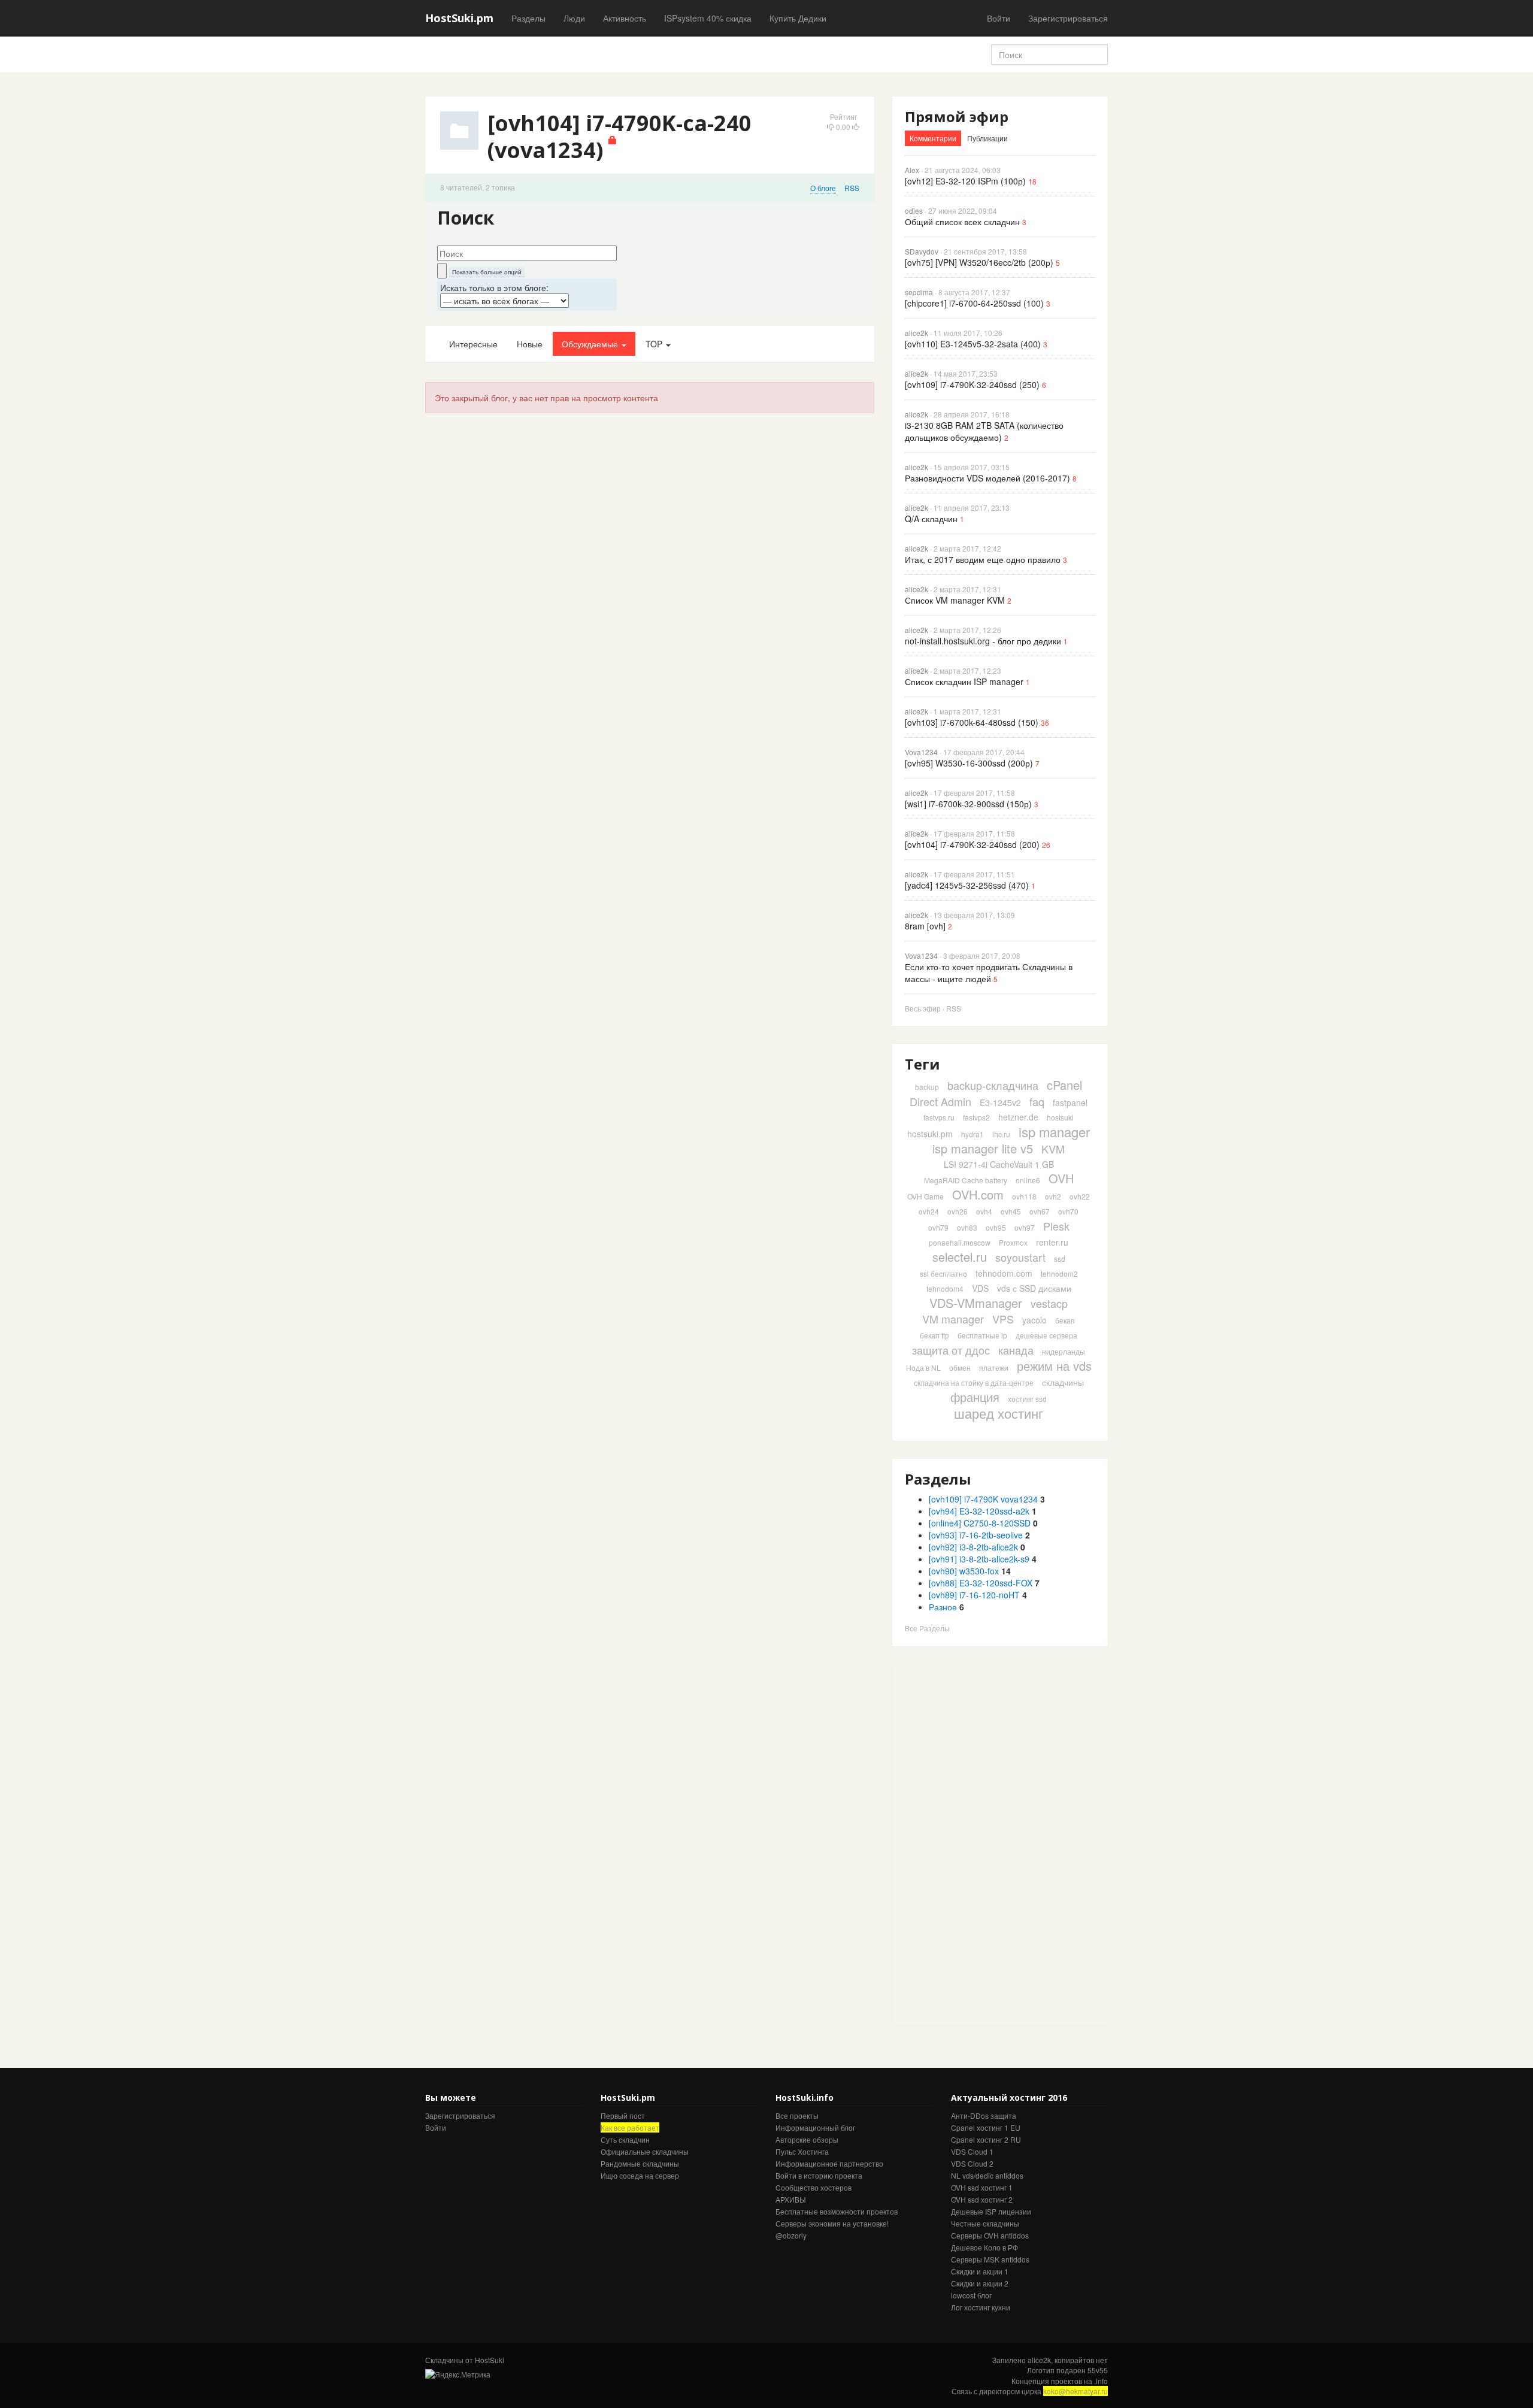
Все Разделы (927, 1628)
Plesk (1056, 1226)
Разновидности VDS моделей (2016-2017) (987, 478)
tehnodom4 (945, 1288)
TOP (655, 344)
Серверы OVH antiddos (990, 2235)
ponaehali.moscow (960, 1242)
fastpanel (1070, 1102)
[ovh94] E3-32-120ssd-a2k (979, 1511)
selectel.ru (960, 1257)
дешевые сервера (1046, 1335)
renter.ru (1052, 1242)
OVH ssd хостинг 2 (982, 2199)
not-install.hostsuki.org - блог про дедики (983, 641)
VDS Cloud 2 (972, 2163)
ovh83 (967, 1227)
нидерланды (1064, 1351)
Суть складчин (625, 2139)
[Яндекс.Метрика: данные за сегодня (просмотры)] (458, 2374)
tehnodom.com (1004, 1273)
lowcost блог (971, 2295)
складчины (1063, 1382)
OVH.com (978, 1194)
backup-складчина (993, 1085)
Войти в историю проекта (819, 2175)
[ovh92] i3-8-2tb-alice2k (973, 1547)
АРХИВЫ (791, 2199)
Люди (574, 18)
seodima (919, 292)
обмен (960, 1367)
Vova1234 (921, 752)
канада (1016, 1350)
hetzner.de (1018, 1117)
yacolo (1034, 1320)
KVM (1053, 1149)
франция (975, 1397)
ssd (1060, 1258)
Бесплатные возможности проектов (837, 2211)
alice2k (917, 333)
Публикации (987, 138)
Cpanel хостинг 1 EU (986, 2127)
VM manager (953, 1319)
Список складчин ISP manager (964, 681)
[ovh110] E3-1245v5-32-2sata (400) (973, 344)
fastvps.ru (939, 1117)
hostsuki (1060, 1117)
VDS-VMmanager (976, 1303)
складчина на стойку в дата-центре (974, 1382)
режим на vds (1054, 1366)
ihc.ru (1001, 1134)
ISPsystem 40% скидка (708, 18)
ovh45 (1011, 1211)
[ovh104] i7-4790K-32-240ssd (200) (972, 844)
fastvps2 (976, 1117)
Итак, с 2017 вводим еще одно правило (983, 559)
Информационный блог (815, 2127)
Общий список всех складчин (962, 222)
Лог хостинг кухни (981, 2307)
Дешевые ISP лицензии (991, 2211)
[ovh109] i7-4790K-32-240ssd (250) (972, 384)
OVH (1061, 1178)
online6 (1028, 1180)
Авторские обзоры (807, 2139)
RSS (852, 188)
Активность (625, 18)
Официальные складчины (645, 2151)
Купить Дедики (798, 18)
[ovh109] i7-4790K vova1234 (983, 1499)
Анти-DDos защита (984, 2115)
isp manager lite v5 (983, 1148)
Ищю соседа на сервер (640, 2175)
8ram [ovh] (925, 926)
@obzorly (791, 2235)
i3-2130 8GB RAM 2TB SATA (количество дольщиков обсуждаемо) (984, 431)
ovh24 (929, 1211)
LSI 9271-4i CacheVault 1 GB (999, 1164)
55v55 (1098, 2370)
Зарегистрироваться (1068, 18)
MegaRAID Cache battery (966, 1180)
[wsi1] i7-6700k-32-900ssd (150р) (968, 804)
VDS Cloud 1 (972, 2151)
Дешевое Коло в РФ (984, 2247)
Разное (943, 1607)
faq (1037, 1101)
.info (1101, 2381)
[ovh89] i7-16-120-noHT (974, 1595)
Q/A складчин (931, 519)
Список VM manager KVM (955, 600)
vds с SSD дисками (1034, 1288)
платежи (994, 1367)
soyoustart (1020, 1257)
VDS (980, 1288)
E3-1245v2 (1000, 1102)
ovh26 (958, 1211)
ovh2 (1053, 1196)
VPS (1003, 1319)
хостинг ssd (1027, 1399)
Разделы (528, 18)
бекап (1065, 1320)
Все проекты (797, 2115)
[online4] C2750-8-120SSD (980, 1523)
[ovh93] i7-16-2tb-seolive (976, 1535)
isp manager (1054, 1132)
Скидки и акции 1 (980, 2271)
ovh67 (1040, 1211)
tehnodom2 (1059, 1273)
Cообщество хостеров (814, 2187)
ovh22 (1080, 1196)
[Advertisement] (982, 1844)
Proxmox (1013, 1242)
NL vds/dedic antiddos (987, 2175)
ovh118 (1024, 1196)
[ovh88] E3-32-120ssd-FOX (981, 1583)
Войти (999, 18)
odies (914, 210)
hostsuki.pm (930, 1134)
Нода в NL (923, 1367)
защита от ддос (951, 1350)
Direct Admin (940, 1101)
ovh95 (996, 1227)
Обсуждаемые (591, 344)
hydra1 (972, 1134)
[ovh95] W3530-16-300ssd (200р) (969, 763)
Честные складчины (985, 2223)
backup (927, 1087)
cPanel (1064, 1085)
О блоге (823, 188)
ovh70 (1068, 1211)
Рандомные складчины (640, 2163)
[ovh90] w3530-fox (964, 1571)
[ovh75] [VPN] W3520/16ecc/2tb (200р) (979, 262)
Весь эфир (923, 1008)
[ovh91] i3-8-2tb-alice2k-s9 (979, 1559)
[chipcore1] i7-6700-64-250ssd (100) (974, 303)
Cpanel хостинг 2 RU (986, 2139)
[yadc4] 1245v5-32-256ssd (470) (967, 885)
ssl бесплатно (943, 1273)
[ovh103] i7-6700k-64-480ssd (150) (972, 722)
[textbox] (527, 253)
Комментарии (933, 138)
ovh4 (984, 1211)
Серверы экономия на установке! (832, 2223)
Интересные (473, 344)
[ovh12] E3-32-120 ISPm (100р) (965, 181)
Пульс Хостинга (802, 2151)
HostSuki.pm (459, 18)
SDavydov (922, 251)
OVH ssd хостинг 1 (982, 2187)
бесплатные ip (982, 1335)
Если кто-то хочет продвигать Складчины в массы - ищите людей (989, 973)
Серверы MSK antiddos (990, 2259)
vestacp (1049, 1303)
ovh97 (1025, 1227)
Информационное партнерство (829, 2163)
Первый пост (623, 2115)
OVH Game (925, 1196)
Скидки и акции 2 (980, 2283)
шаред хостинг (999, 1413)
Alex (912, 170)
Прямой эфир (957, 116)
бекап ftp (934, 1335)
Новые (530, 344)
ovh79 (938, 1227)
